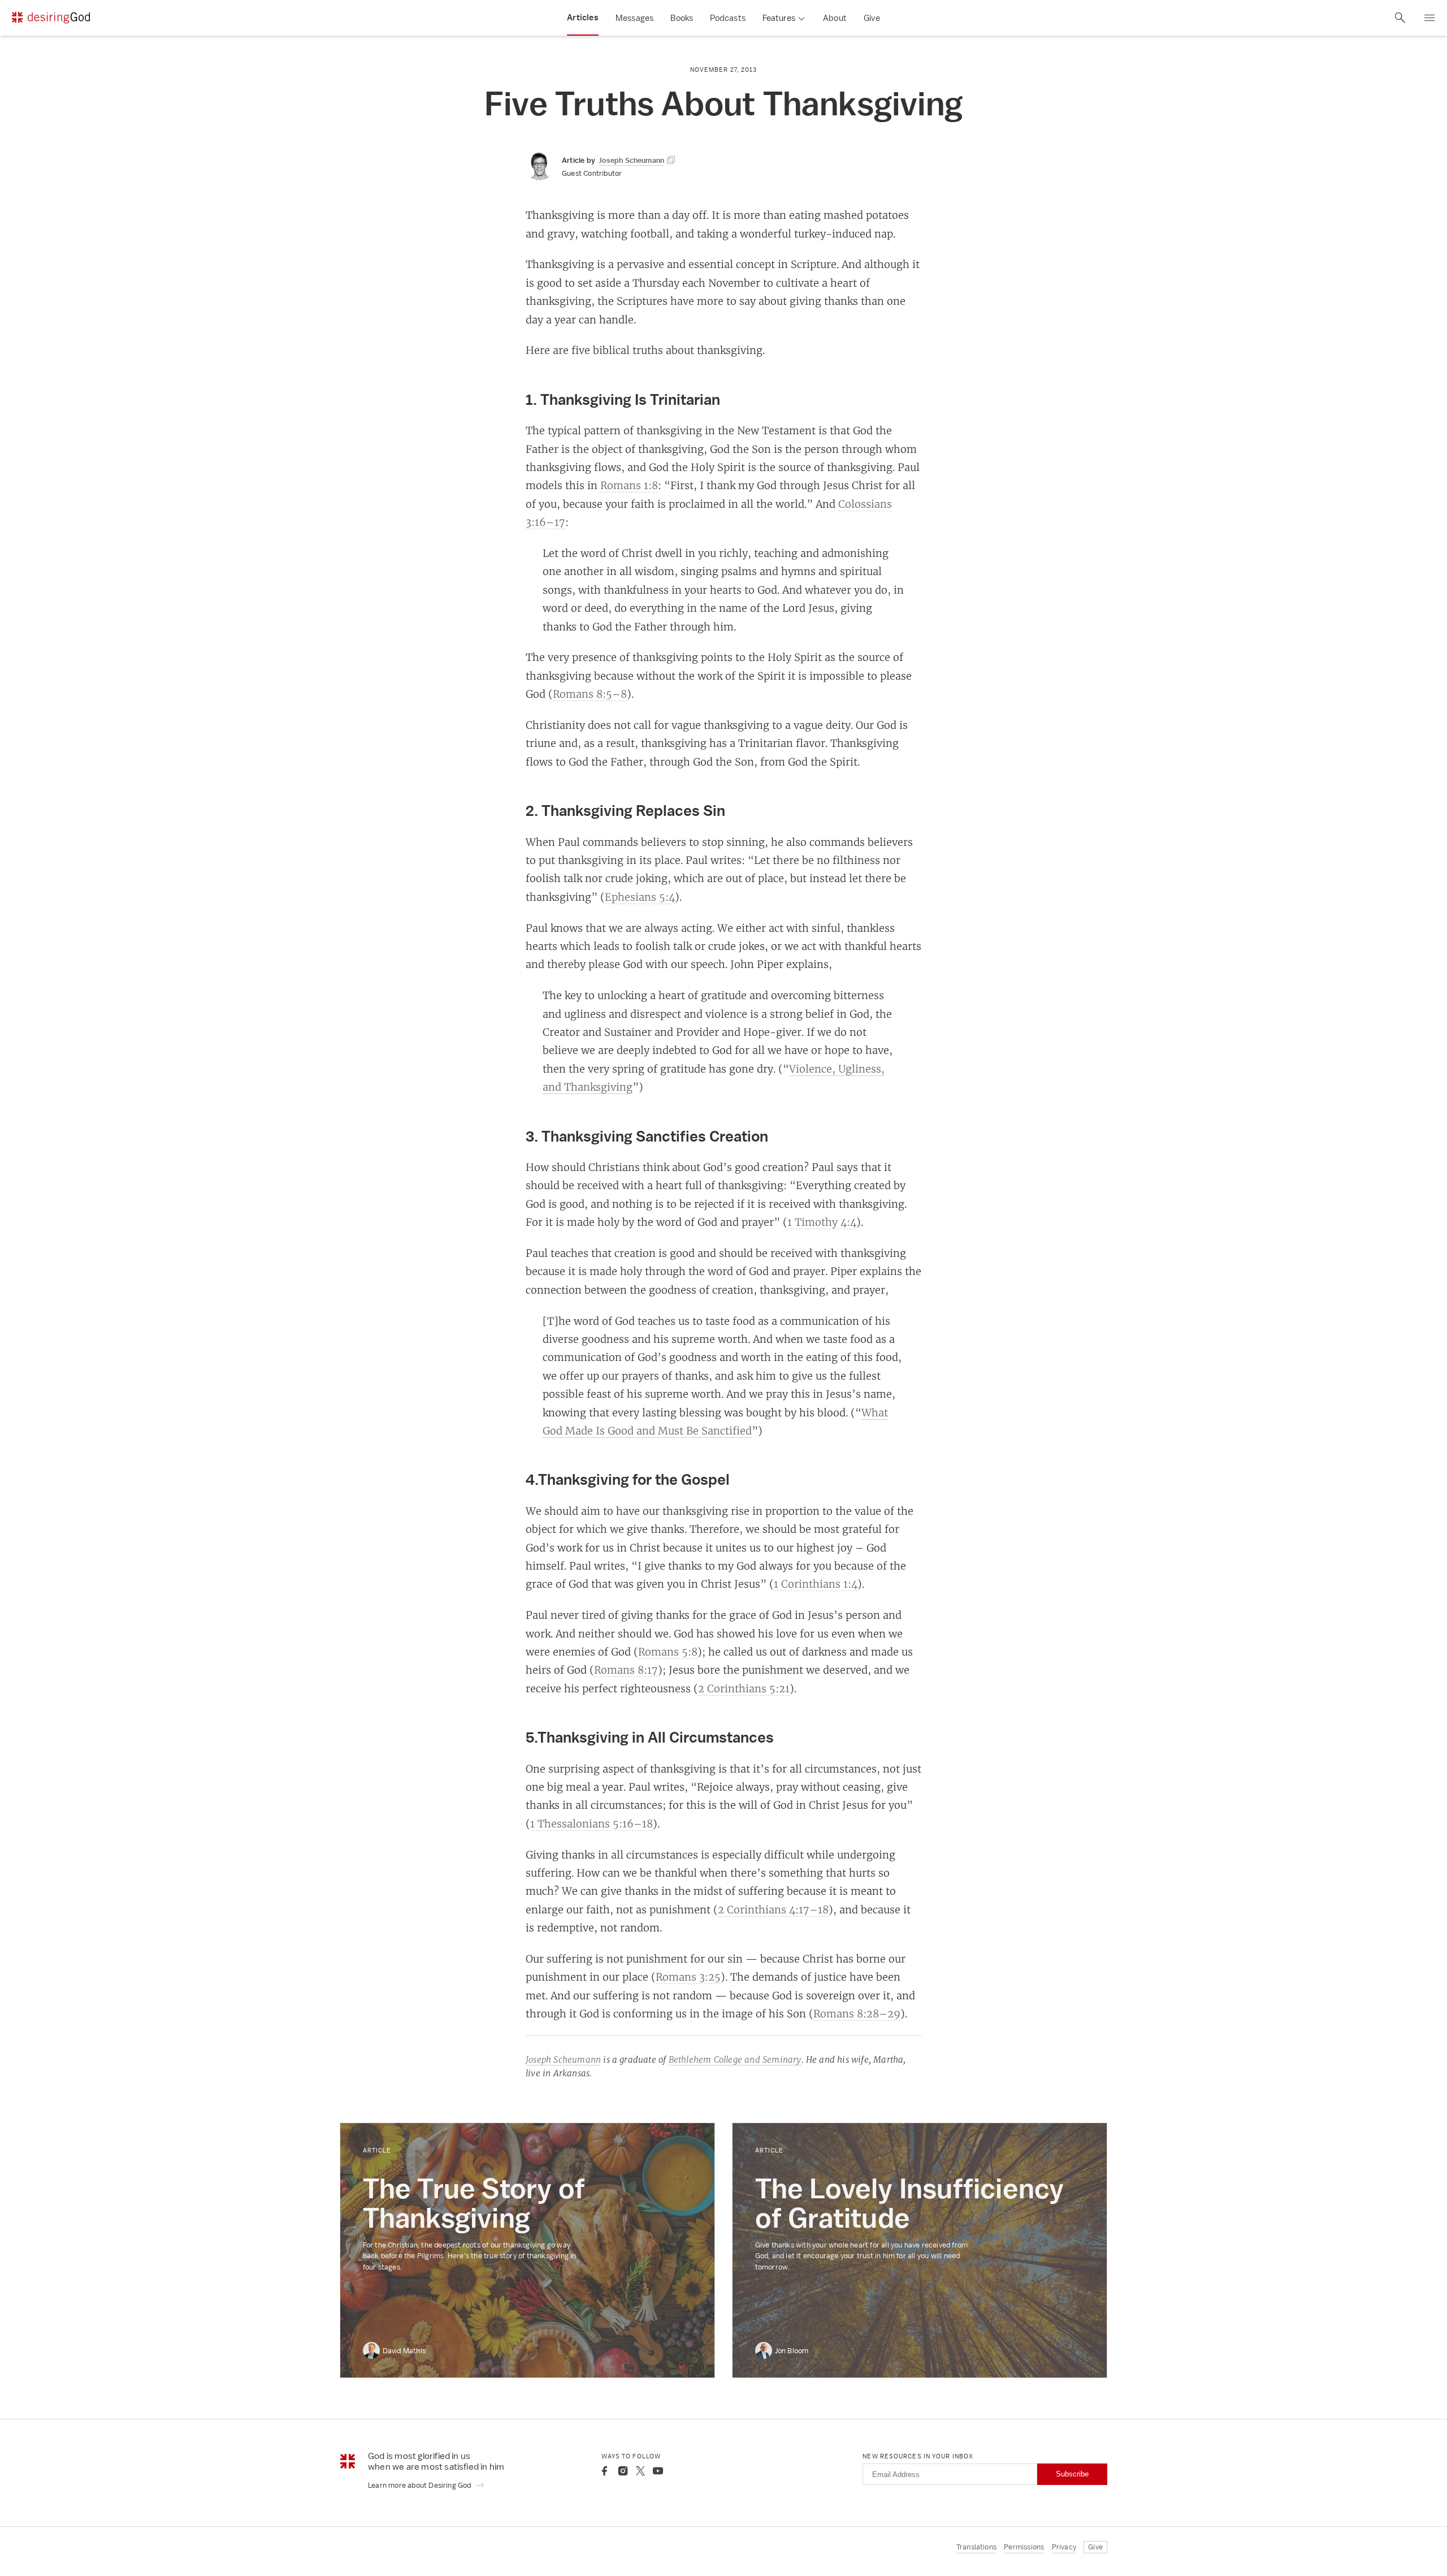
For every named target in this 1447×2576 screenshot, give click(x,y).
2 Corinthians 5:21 (744, 1688)
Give (872, 18)
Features (779, 18)
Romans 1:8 (629, 485)
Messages (635, 18)
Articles (583, 18)
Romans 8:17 (626, 1670)
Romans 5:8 (668, 1652)
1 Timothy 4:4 (822, 1222)
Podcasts (728, 18)
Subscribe (1072, 2474)
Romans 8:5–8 (590, 694)
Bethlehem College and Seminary (735, 2059)
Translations (976, 2547)
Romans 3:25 (688, 1977)
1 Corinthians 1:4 (816, 1584)
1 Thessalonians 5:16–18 (592, 1823)
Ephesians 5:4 (640, 897)
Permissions (1024, 2547)
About (835, 18)
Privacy (1064, 2547)
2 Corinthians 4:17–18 (773, 1909)
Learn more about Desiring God (421, 2485)
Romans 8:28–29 (857, 2013)
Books (682, 18)
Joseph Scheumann (563, 2059)
